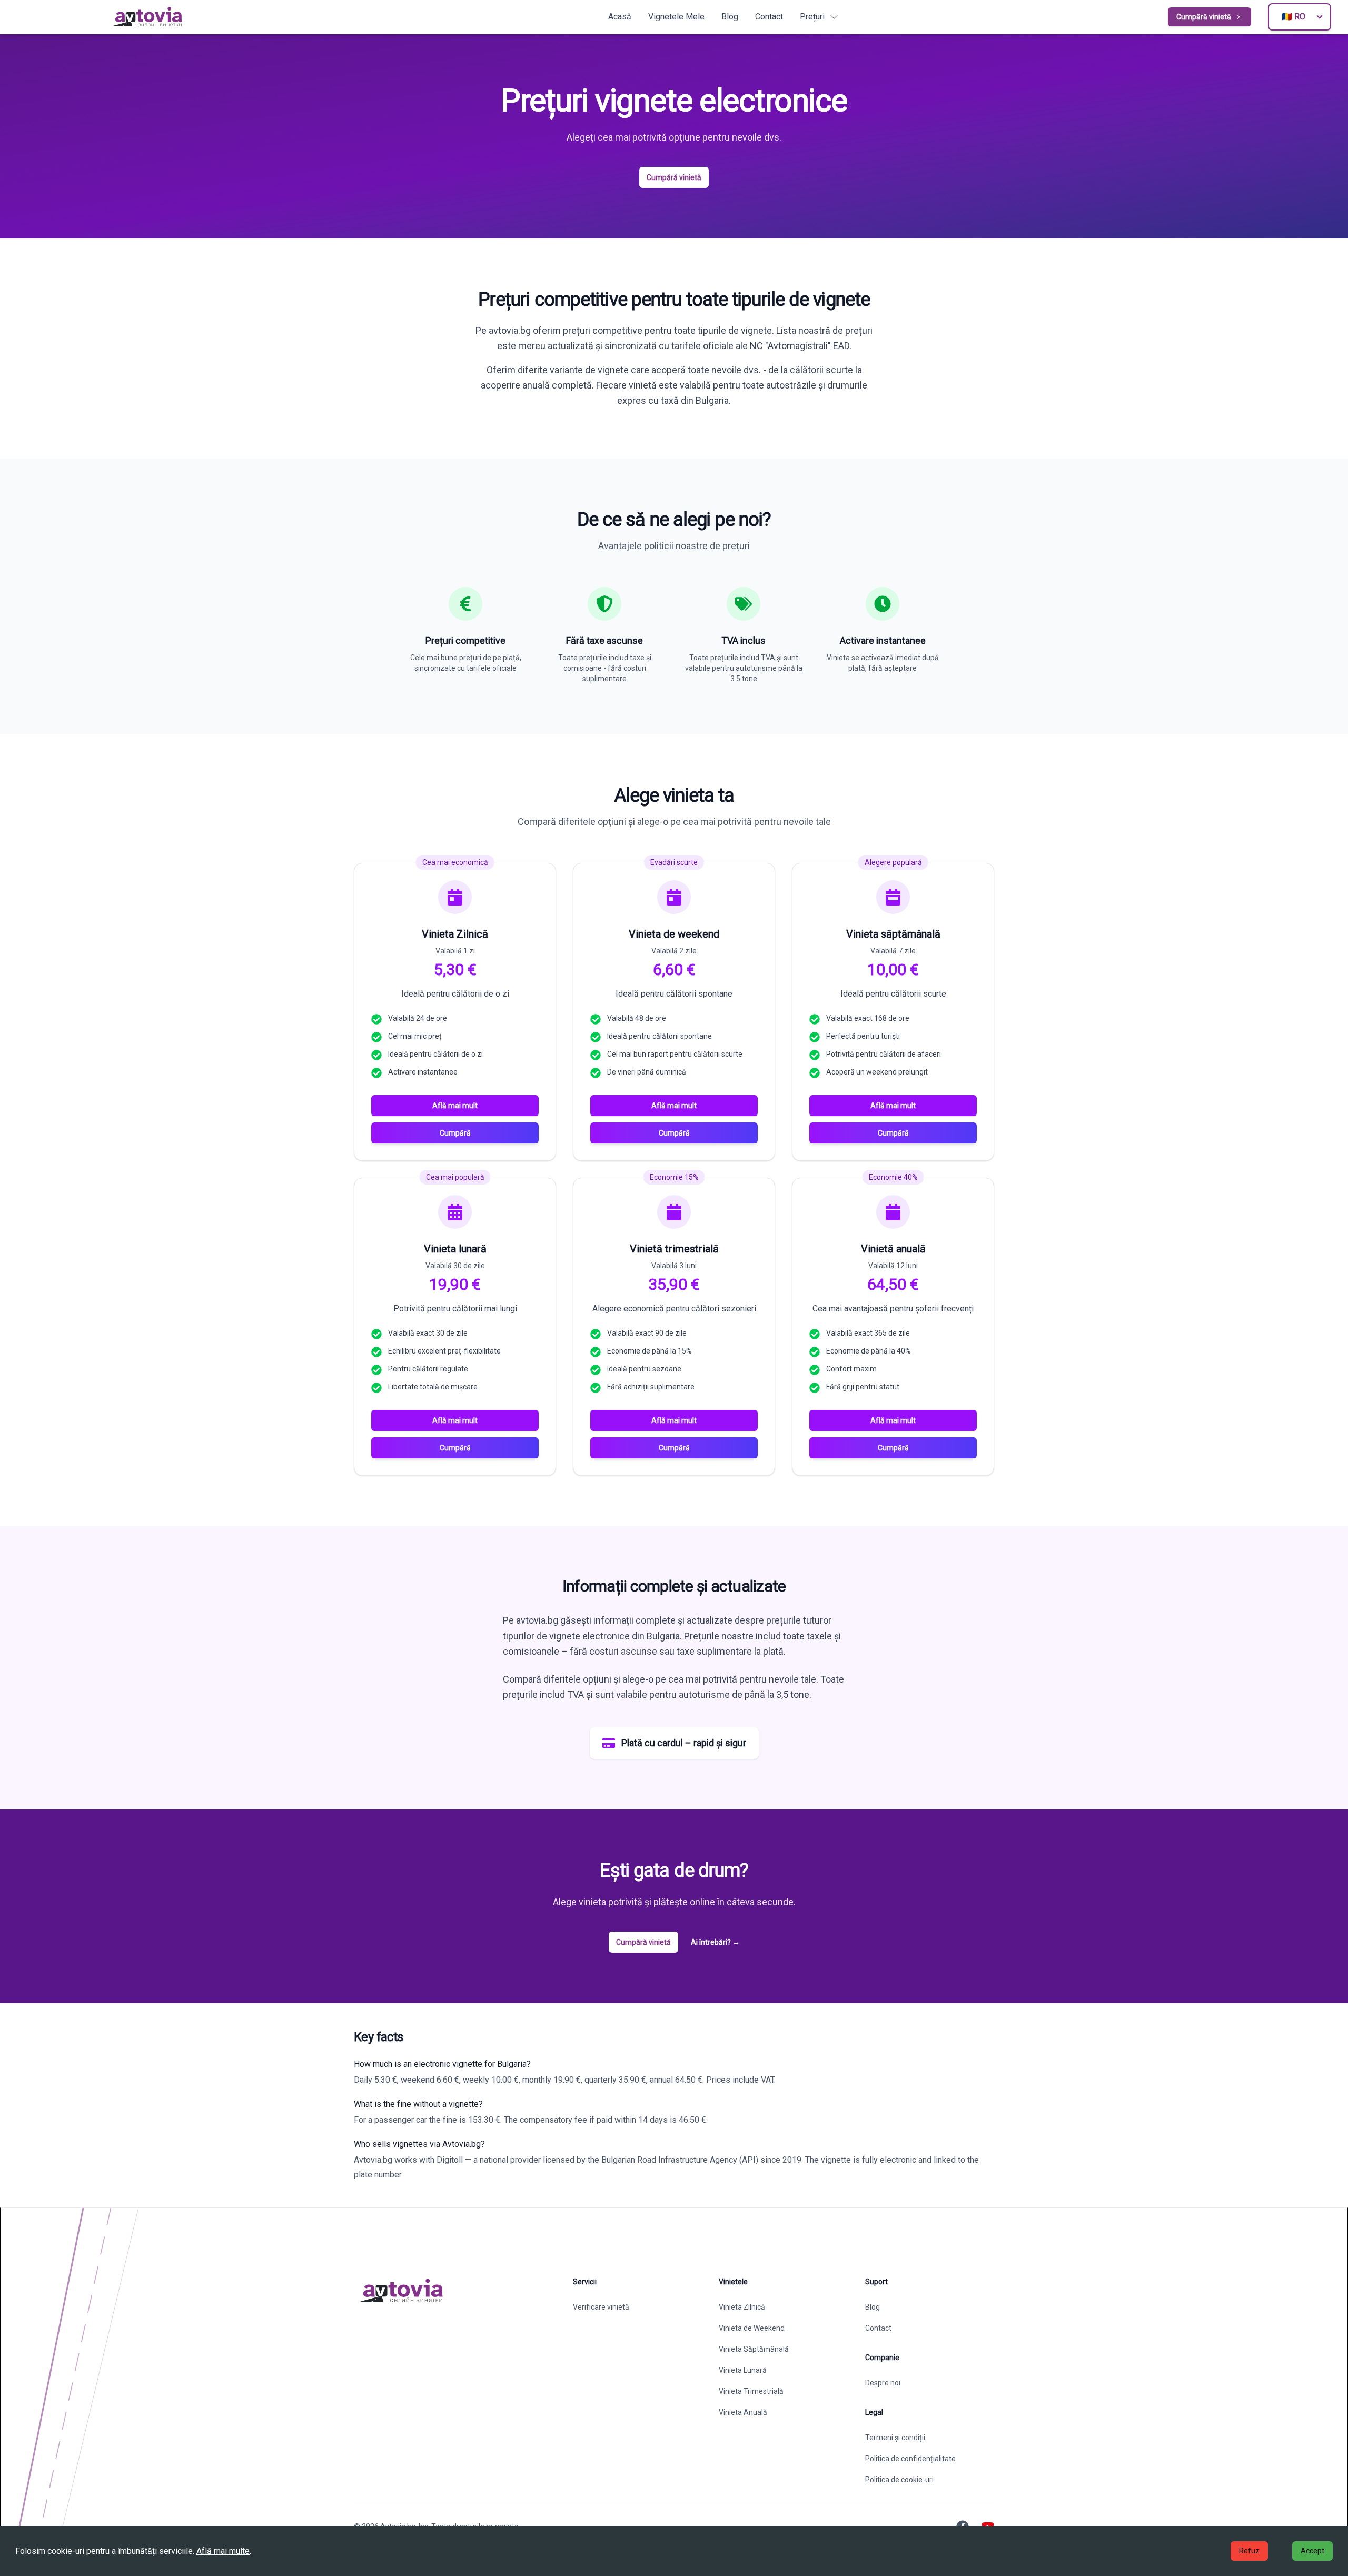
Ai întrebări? (715, 1942)
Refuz (1249, 2551)
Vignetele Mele (676, 17)
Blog (730, 17)
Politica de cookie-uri (899, 2480)
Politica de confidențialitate (910, 2459)
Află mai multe (223, 2551)
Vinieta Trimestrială (751, 2391)
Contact (769, 17)
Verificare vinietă (601, 2307)
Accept (1312, 2551)
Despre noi (883, 2383)
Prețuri (812, 17)
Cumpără (455, 1133)
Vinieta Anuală (743, 2412)
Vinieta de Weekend (752, 2328)
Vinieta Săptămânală (754, 2349)
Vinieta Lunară (743, 2370)
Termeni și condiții (895, 2438)
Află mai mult (455, 1106)
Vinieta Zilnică (742, 2307)
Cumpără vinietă (1204, 17)
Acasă (620, 17)
